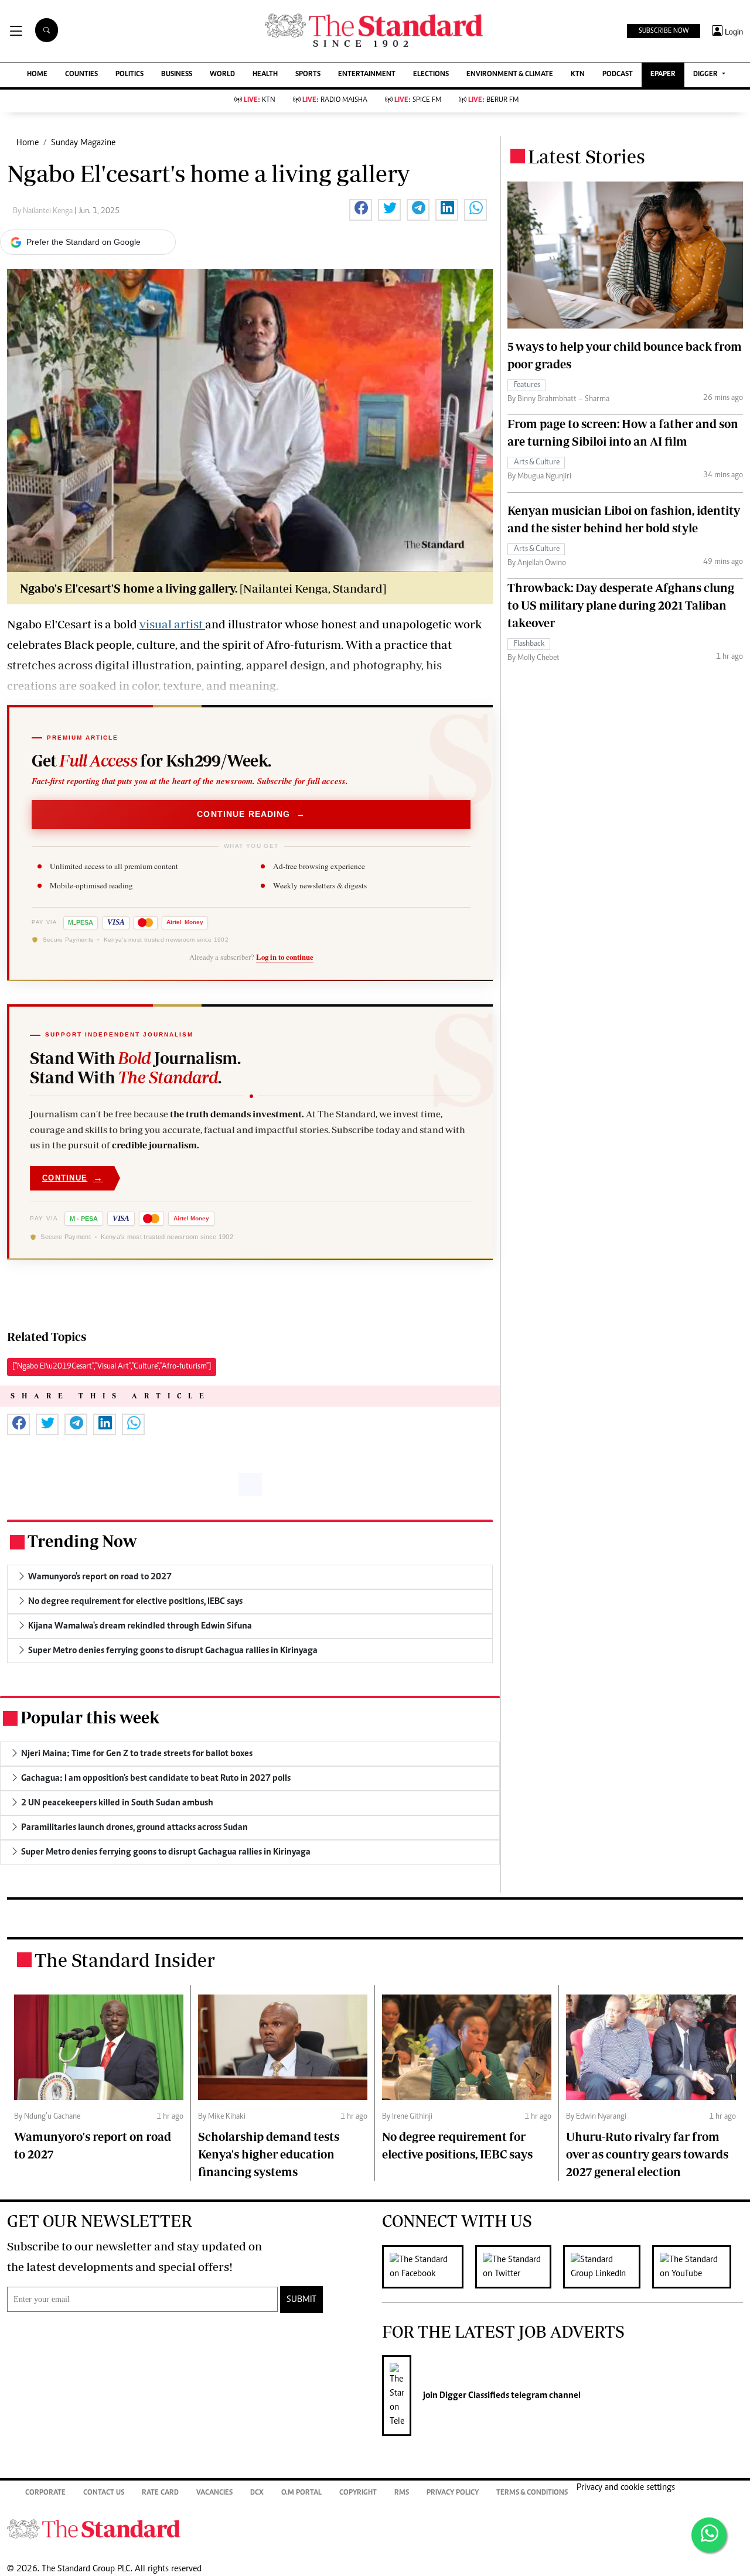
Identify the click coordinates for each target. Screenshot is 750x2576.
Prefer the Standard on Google (83, 242)
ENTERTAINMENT (367, 75)
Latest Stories (587, 156)
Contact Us (104, 2493)
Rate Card (160, 2493)
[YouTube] (698, 2267)
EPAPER (663, 75)
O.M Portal (301, 2493)
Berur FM (493, 100)
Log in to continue (285, 957)
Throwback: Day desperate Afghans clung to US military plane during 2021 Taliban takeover (621, 605)
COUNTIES (81, 75)
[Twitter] (519, 2267)
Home (28, 143)
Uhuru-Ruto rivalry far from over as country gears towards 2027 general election (647, 2154)
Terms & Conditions (532, 2493)
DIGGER (706, 75)
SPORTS (308, 75)
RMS (402, 2493)
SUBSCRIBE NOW (664, 31)
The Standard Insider (125, 1960)
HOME (37, 75)
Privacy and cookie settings (626, 2488)
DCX (257, 2493)
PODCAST (618, 75)
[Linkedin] (608, 2267)
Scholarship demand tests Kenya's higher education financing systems (269, 2154)
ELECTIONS (431, 75)
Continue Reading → (251, 814)
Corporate (45, 2493)
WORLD (222, 75)
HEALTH (265, 75)
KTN (578, 75)
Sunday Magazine (83, 143)
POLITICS (129, 75)
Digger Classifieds (473, 2396)
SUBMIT (301, 2300)
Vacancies (214, 2493)
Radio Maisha (335, 100)
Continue (73, 1178)
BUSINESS (177, 75)
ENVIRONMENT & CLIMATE (510, 75)
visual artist (172, 624)
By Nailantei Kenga (44, 211)
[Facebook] (429, 2267)
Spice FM (418, 100)
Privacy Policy (453, 2493)
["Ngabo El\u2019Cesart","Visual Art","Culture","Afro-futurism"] (112, 1367)
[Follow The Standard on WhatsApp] (709, 2535)
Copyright (358, 2493)
